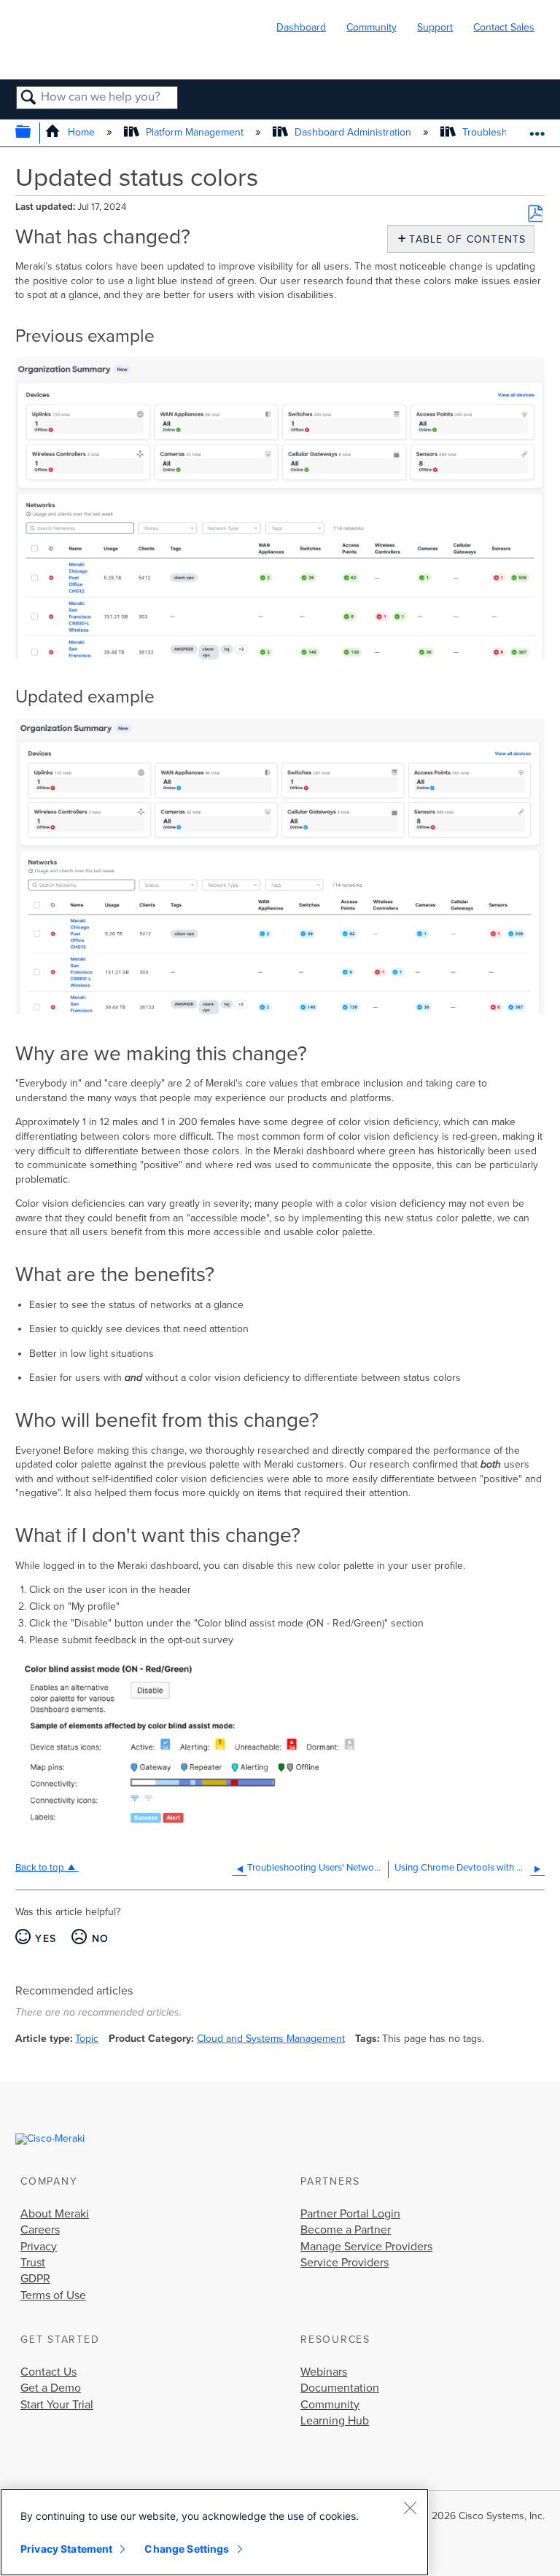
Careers (40, 2230)
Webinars (324, 2372)
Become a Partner (346, 2230)
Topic (87, 2039)
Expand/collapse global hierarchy (32, 133)
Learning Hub (335, 2421)
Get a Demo (51, 2388)
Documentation (340, 2388)
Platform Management (195, 132)
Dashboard (301, 27)
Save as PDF (535, 214)
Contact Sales (504, 27)
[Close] (410, 2508)
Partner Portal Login (350, 2214)
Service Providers (345, 2263)
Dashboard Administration (353, 132)
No (100, 1939)
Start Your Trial (57, 2405)
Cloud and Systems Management (271, 2039)
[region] (214, 2532)
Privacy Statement (66, 2549)
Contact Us (48, 2372)
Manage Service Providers (366, 2247)
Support (435, 27)
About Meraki (55, 2214)
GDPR (35, 2279)
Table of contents (464, 239)
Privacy (39, 2247)
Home (81, 132)
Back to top (40, 1868)
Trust (33, 2263)
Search (29, 98)
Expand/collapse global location (537, 129)
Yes (46, 1939)
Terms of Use (53, 2295)
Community (372, 27)
